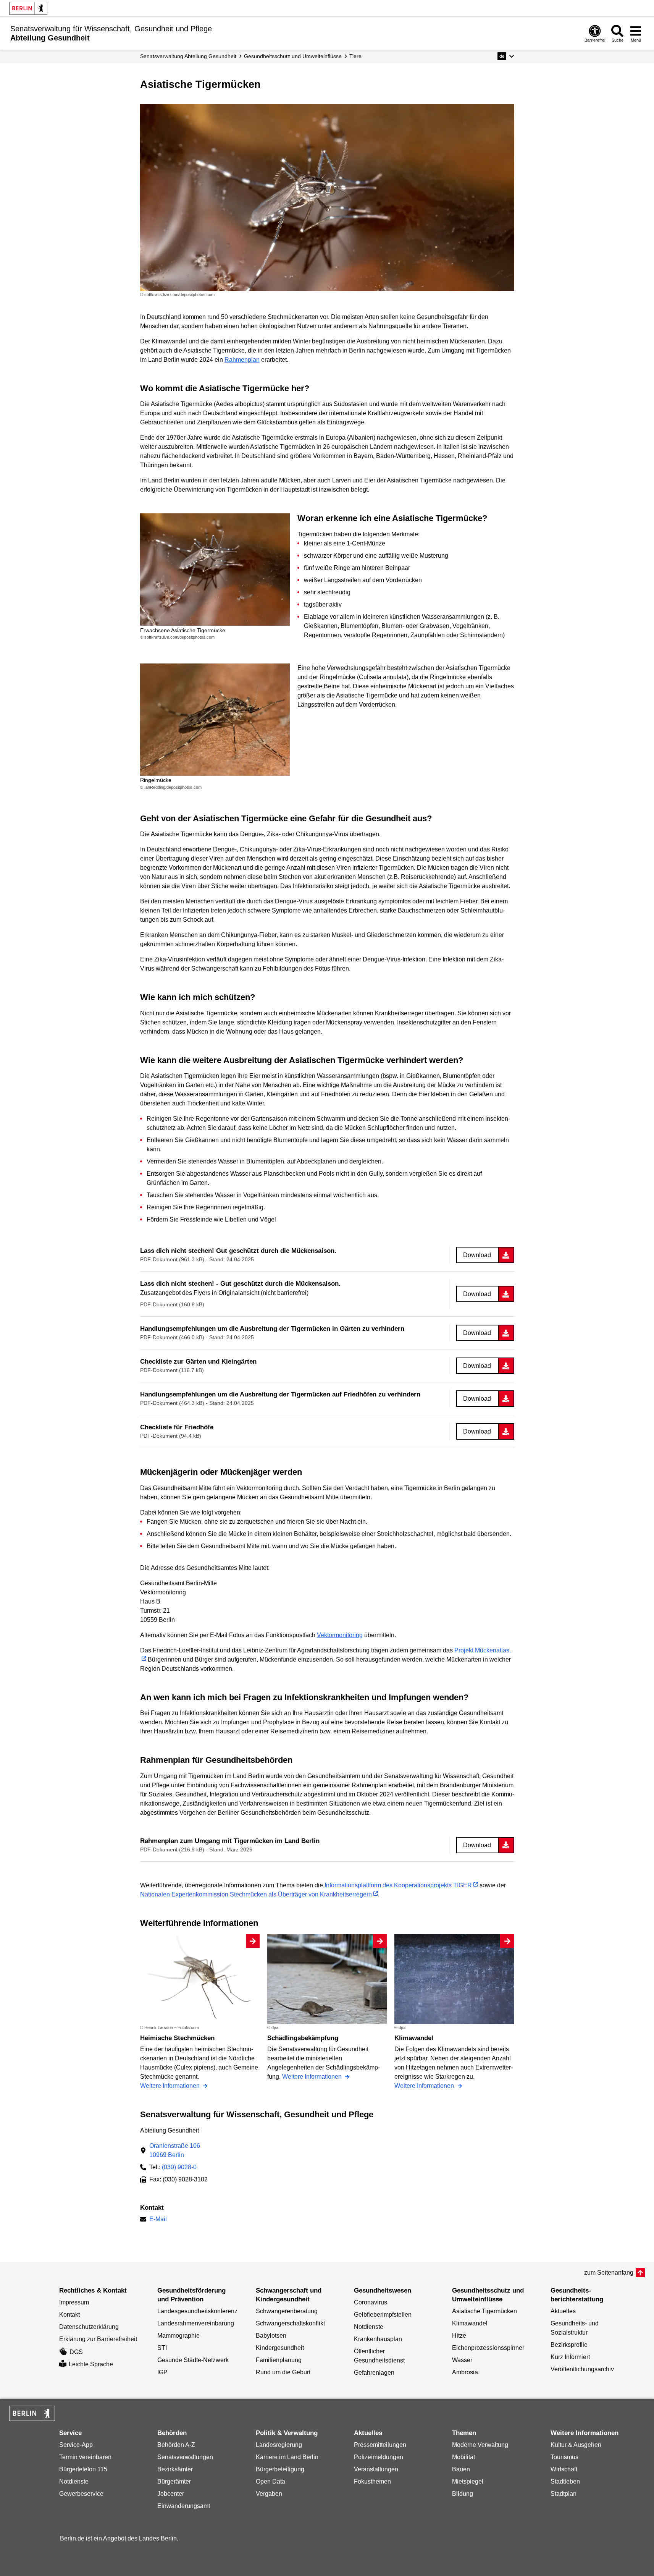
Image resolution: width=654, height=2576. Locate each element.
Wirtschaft (564, 2469)
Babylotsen (271, 2336)
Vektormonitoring (340, 1635)
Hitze (459, 2336)
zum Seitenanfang (609, 2273)
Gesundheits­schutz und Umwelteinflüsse (293, 56)
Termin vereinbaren (85, 2457)
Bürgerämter (174, 2481)
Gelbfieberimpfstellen (383, 2315)
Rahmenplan (242, 360)
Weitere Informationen (171, 2086)
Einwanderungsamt (184, 2506)
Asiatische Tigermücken (484, 2311)
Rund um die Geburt (283, 2372)
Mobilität (463, 2457)
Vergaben (269, 2494)
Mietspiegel (468, 2481)
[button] (506, 56)
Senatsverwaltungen (185, 2457)
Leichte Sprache (91, 2364)
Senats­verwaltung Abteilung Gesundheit (188, 56)
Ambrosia (465, 2372)
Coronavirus (371, 2302)
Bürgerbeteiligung (280, 2469)
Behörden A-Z (176, 2445)
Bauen (461, 2469)
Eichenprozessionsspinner (488, 2348)
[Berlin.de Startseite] (28, 8)
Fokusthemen (372, 2481)
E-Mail (158, 2220)
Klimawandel (470, 2323)
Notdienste (369, 2327)
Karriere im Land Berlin (287, 2457)
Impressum (74, 2302)
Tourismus (564, 2457)
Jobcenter (171, 2494)
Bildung (463, 2494)
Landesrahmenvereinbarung (196, 2323)
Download (477, 1255)
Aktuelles (563, 2311)
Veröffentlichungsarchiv (582, 2369)
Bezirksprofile (569, 2345)
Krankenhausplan (378, 2339)
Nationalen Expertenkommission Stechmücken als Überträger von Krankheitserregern (256, 1894)
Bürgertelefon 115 (83, 2469)
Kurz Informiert (570, 2357)
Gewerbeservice (81, 2494)
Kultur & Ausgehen (576, 2445)
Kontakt (69, 2315)
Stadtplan (564, 2494)
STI (162, 2348)
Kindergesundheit (280, 2348)
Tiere (355, 56)
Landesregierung (279, 2445)
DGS (76, 2352)
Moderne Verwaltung (480, 2445)
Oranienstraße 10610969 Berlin (175, 2150)
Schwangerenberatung (287, 2311)
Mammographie (178, 2336)
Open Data (270, 2481)
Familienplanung (279, 2360)
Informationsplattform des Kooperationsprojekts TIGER (398, 1885)
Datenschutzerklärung (89, 2327)
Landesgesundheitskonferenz (197, 2311)
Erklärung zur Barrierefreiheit (98, 2339)
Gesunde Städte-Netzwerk (193, 2360)
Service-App (76, 2445)
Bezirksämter (175, 2469)
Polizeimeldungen (379, 2457)
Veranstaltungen (376, 2469)
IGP (162, 2372)
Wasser (462, 2360)
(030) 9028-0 (179, 2167)
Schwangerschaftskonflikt (290, 2323)
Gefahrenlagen (374, 2373)
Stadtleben (565, 2481)
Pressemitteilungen (380, 2445)
